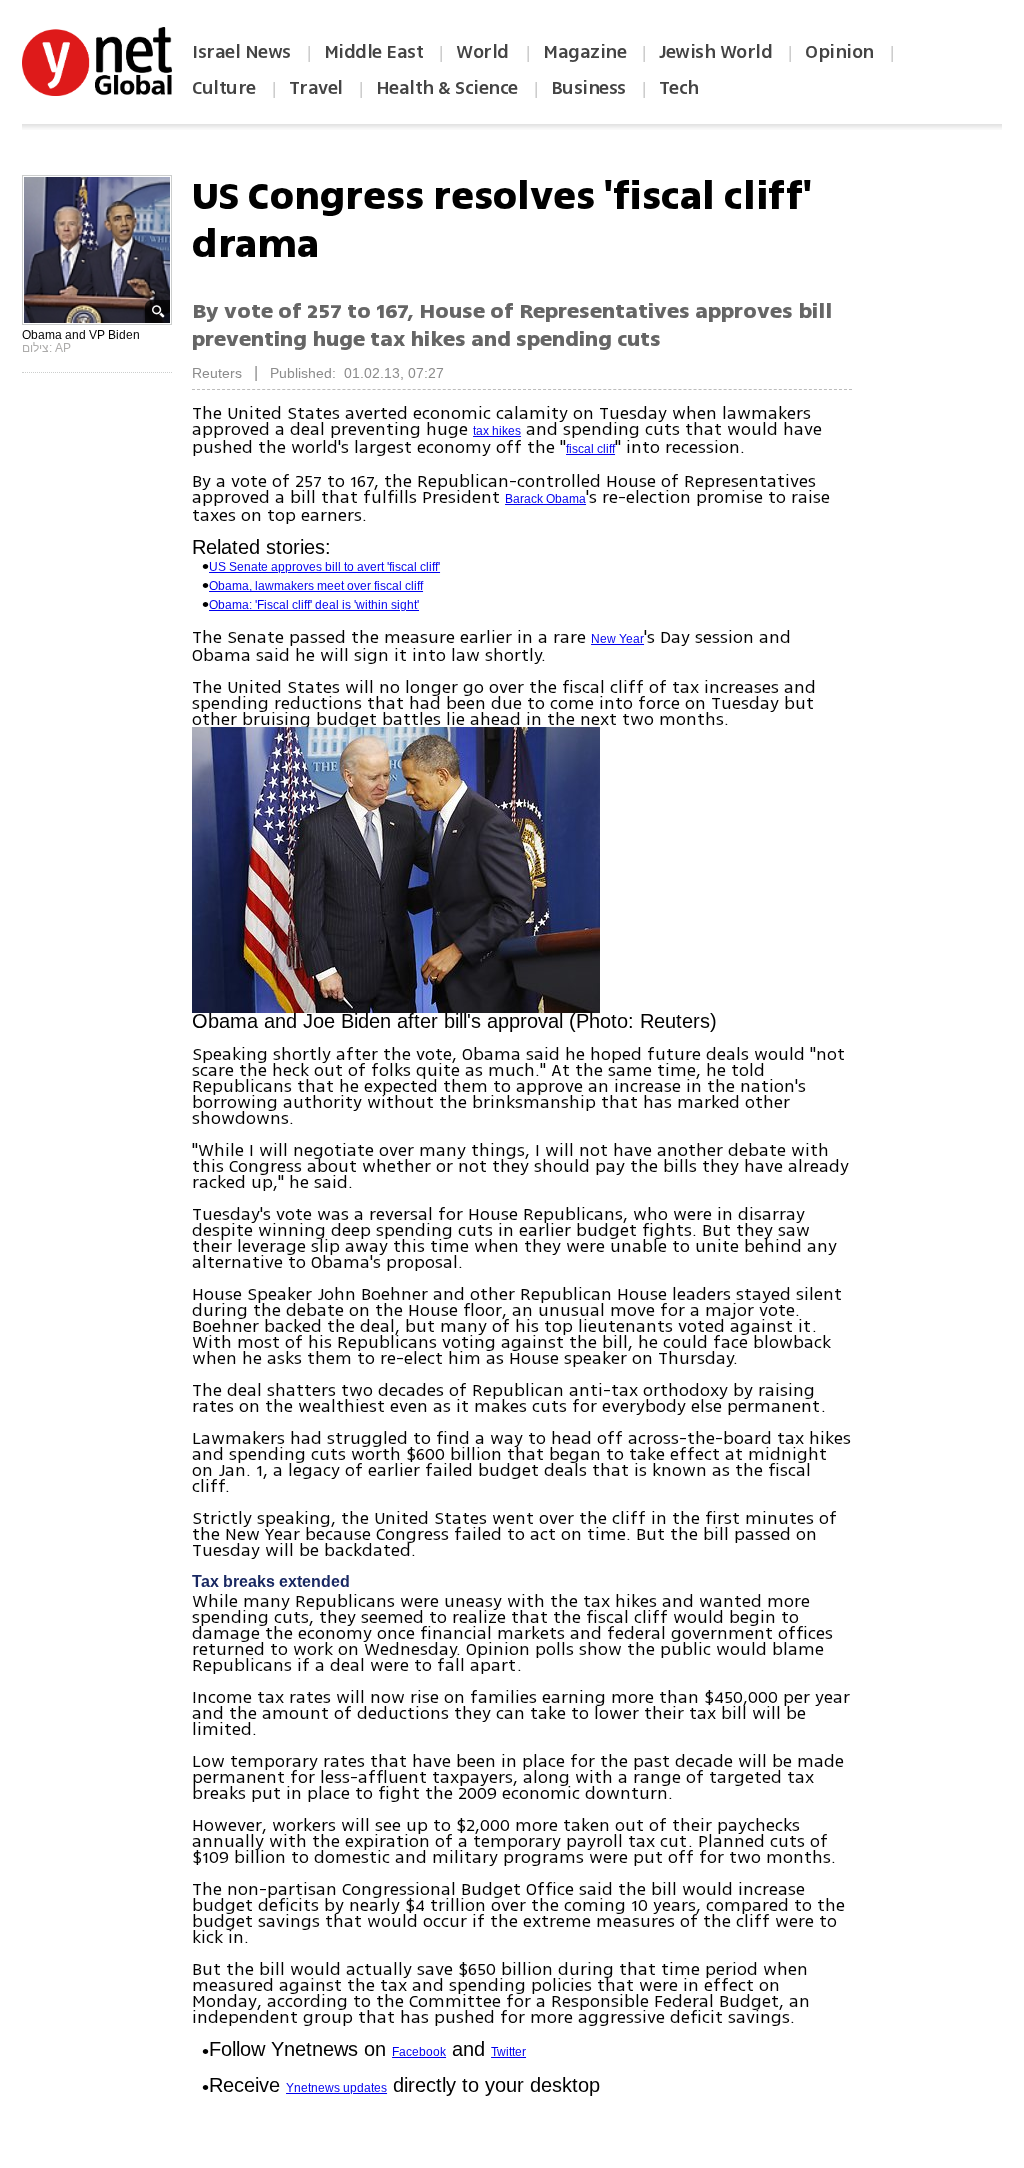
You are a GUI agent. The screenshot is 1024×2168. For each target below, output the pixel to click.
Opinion (839, 52)
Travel (316, 88)
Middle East (374, 52)
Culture (224, 88)
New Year (617, 639)
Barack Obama (545, 499)
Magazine (584, 52)
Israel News (241, 52)
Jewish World (715, 52)
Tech (679, 88)
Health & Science (447, 88)
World (484, 52)
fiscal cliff (590, 449)
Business (588, 88)
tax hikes (497, 431)
